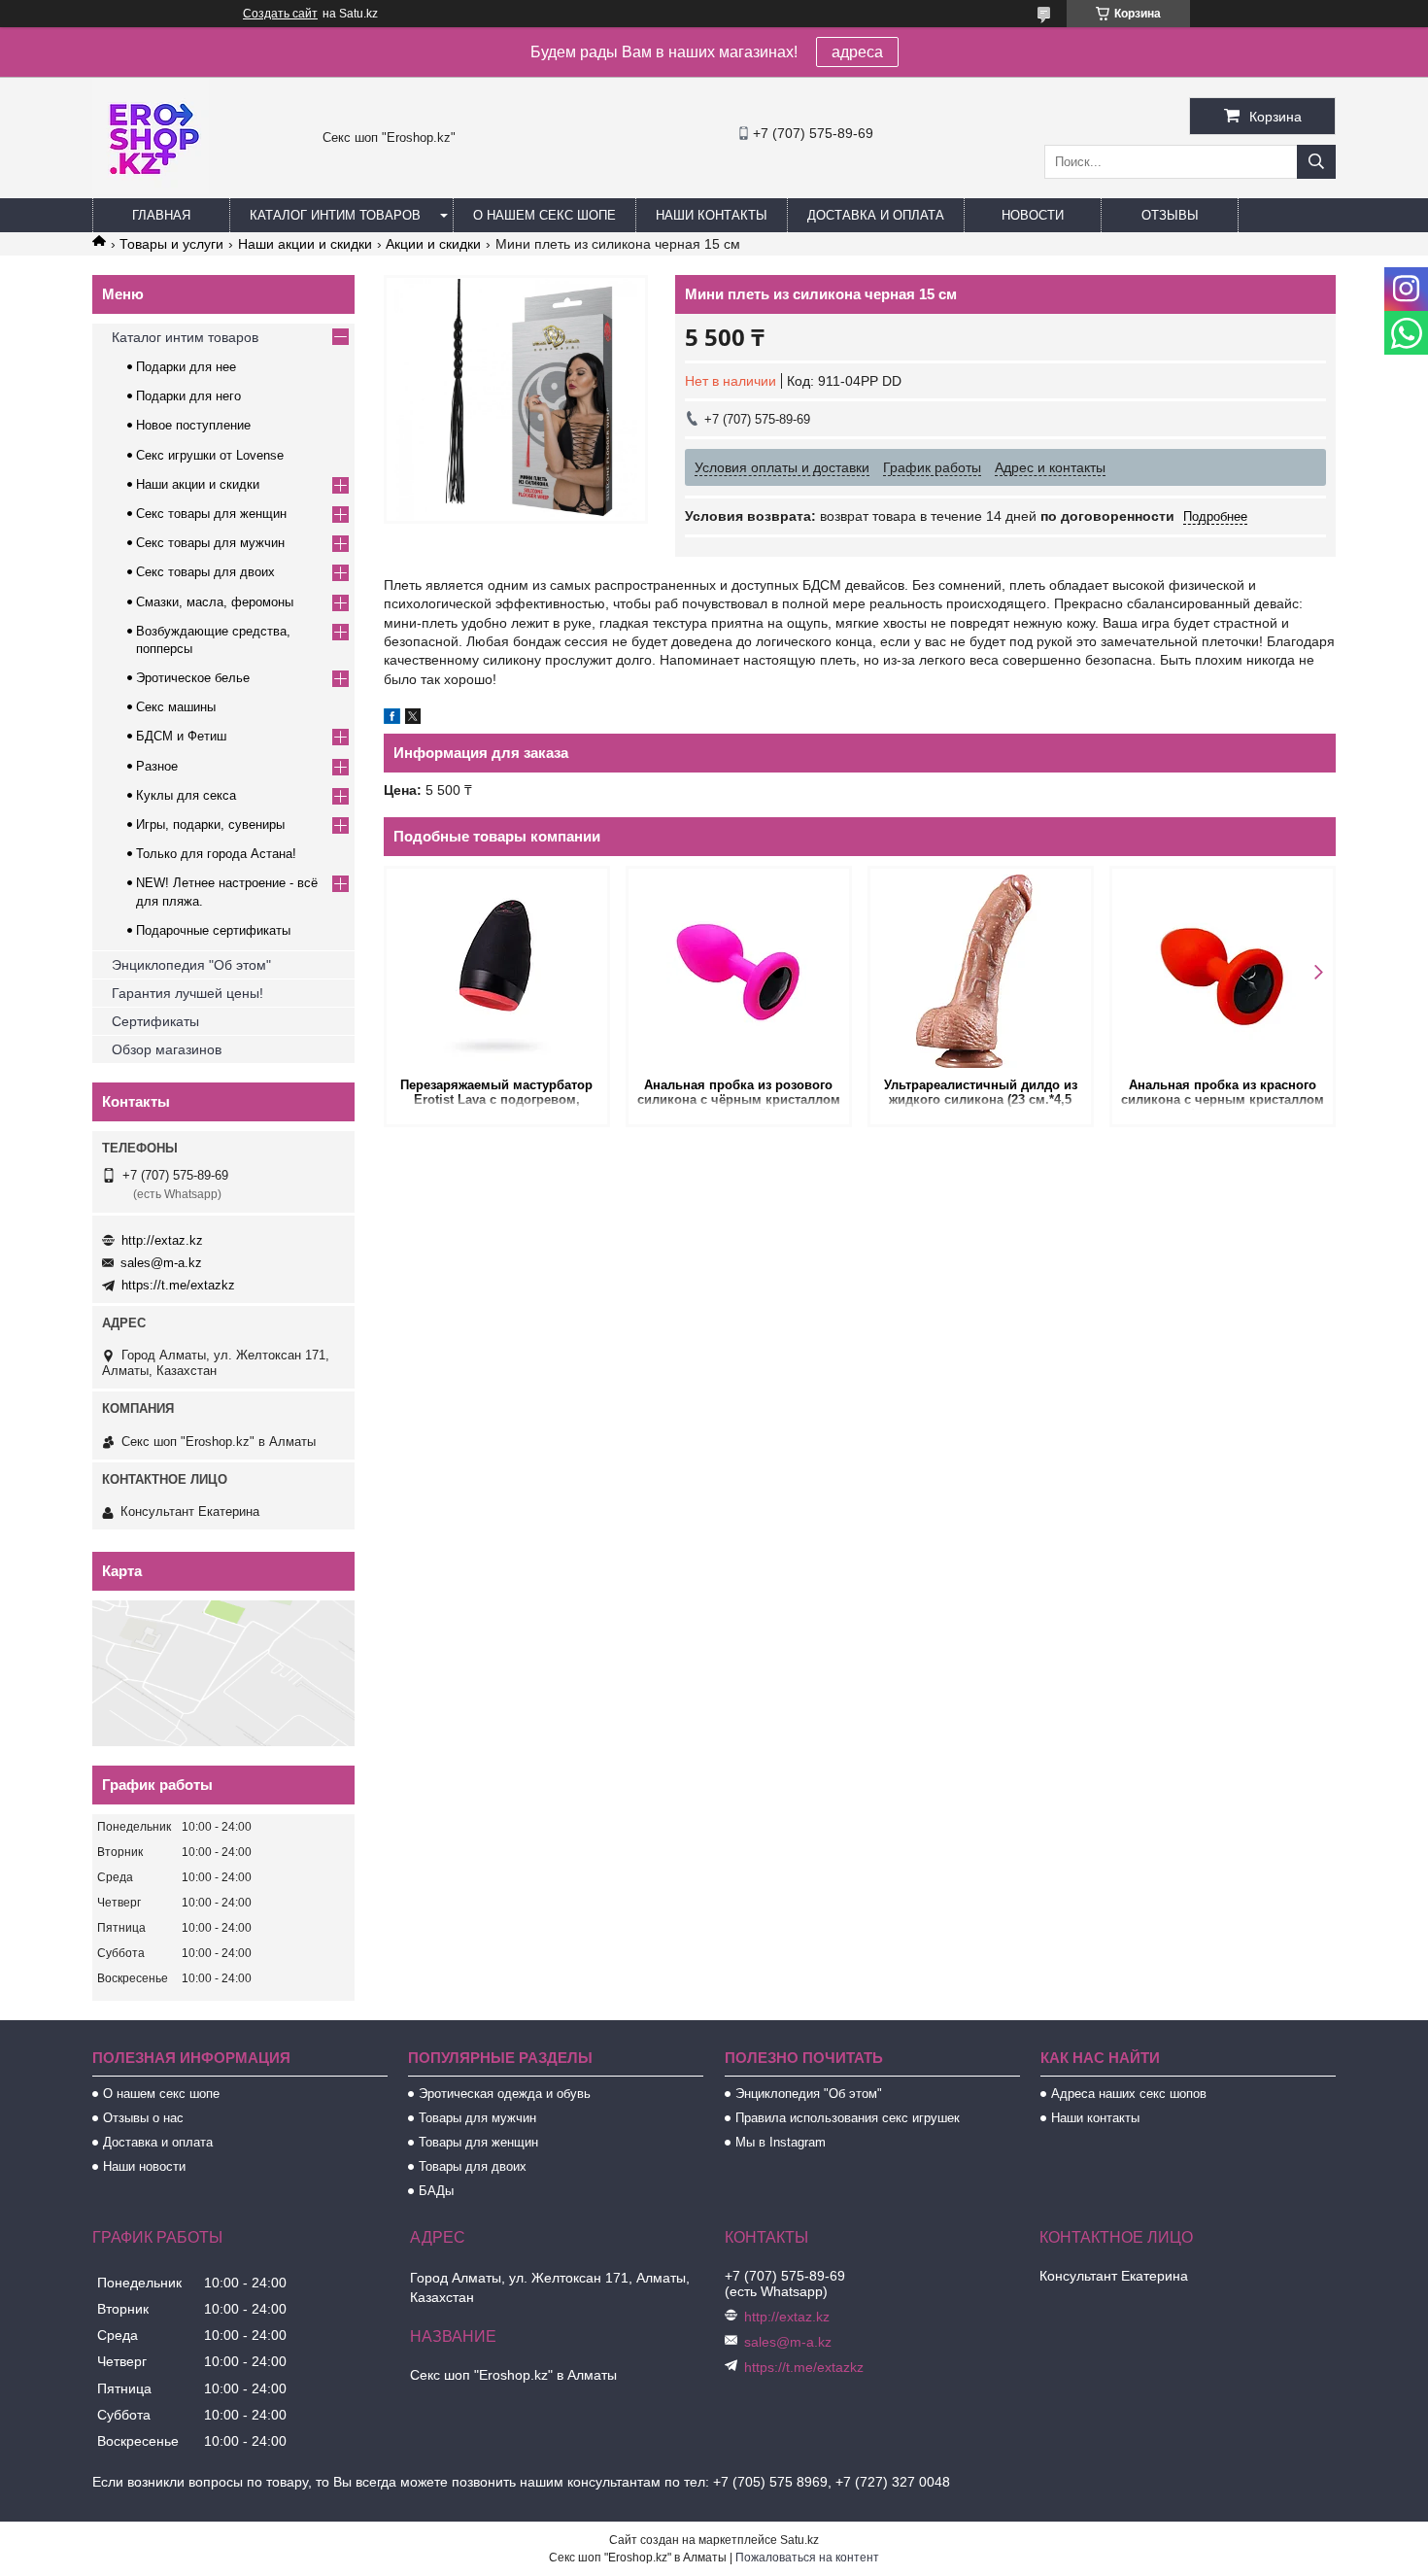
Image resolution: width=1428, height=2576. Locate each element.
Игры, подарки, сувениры (210, 824)
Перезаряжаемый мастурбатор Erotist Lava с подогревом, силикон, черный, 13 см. (496, 1094)
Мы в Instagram (781, 2142)
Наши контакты (712, 215)
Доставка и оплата (876, 215)
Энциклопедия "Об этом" (191, 965)
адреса (857, 52)
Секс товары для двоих (205, 572)
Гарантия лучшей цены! (187, 993)
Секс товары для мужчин (210, 543)
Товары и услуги (171, 244)
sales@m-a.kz (161, 1263)
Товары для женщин (478, 2142)
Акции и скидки (433, 244)
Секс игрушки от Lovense (210, 455)
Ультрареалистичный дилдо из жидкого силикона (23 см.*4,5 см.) (981, 1094)
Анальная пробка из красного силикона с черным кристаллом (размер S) (1223, 1094)
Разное (157, 766)
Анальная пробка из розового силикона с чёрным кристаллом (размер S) (739, 1094)
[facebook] (392, 719)
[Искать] (1316, 162)
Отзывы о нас (143, 2118)
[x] (413, 719)
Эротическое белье (193, 678)
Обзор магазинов (167, 1049)
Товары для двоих (473, 2166)
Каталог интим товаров (335, 215)
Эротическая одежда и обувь (505, 2094)
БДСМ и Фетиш (181, 736)
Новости (1033, 215)
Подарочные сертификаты (213, 930)
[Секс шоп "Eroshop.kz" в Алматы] (151, 189)
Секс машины (176, 707)
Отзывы (1170, 215)
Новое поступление (193, 425)
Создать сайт (280, 14)
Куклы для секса (186, 795)
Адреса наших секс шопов (1129, 2094)
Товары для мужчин (477, 2118)
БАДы (436, 2191)
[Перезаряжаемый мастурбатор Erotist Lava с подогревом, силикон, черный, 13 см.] (497, 971)
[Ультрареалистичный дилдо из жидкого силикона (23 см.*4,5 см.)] (981, 971)
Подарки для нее (186, 367)
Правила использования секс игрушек (848, 2118)
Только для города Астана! (216, 854)
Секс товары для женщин (211, 514)
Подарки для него (188, 396)
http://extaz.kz (162, 1240)
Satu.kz (799, 2540)
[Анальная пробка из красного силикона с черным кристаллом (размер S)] (1223, 971)
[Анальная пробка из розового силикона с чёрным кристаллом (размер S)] (739, 971)
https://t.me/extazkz (178, 1285)
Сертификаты (155, 1021)
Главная (161, 215)
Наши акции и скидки (305, 244)
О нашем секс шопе (544, 215)
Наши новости (144, 2166)
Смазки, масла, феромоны (215, 602)
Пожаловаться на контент (807, 2558)
